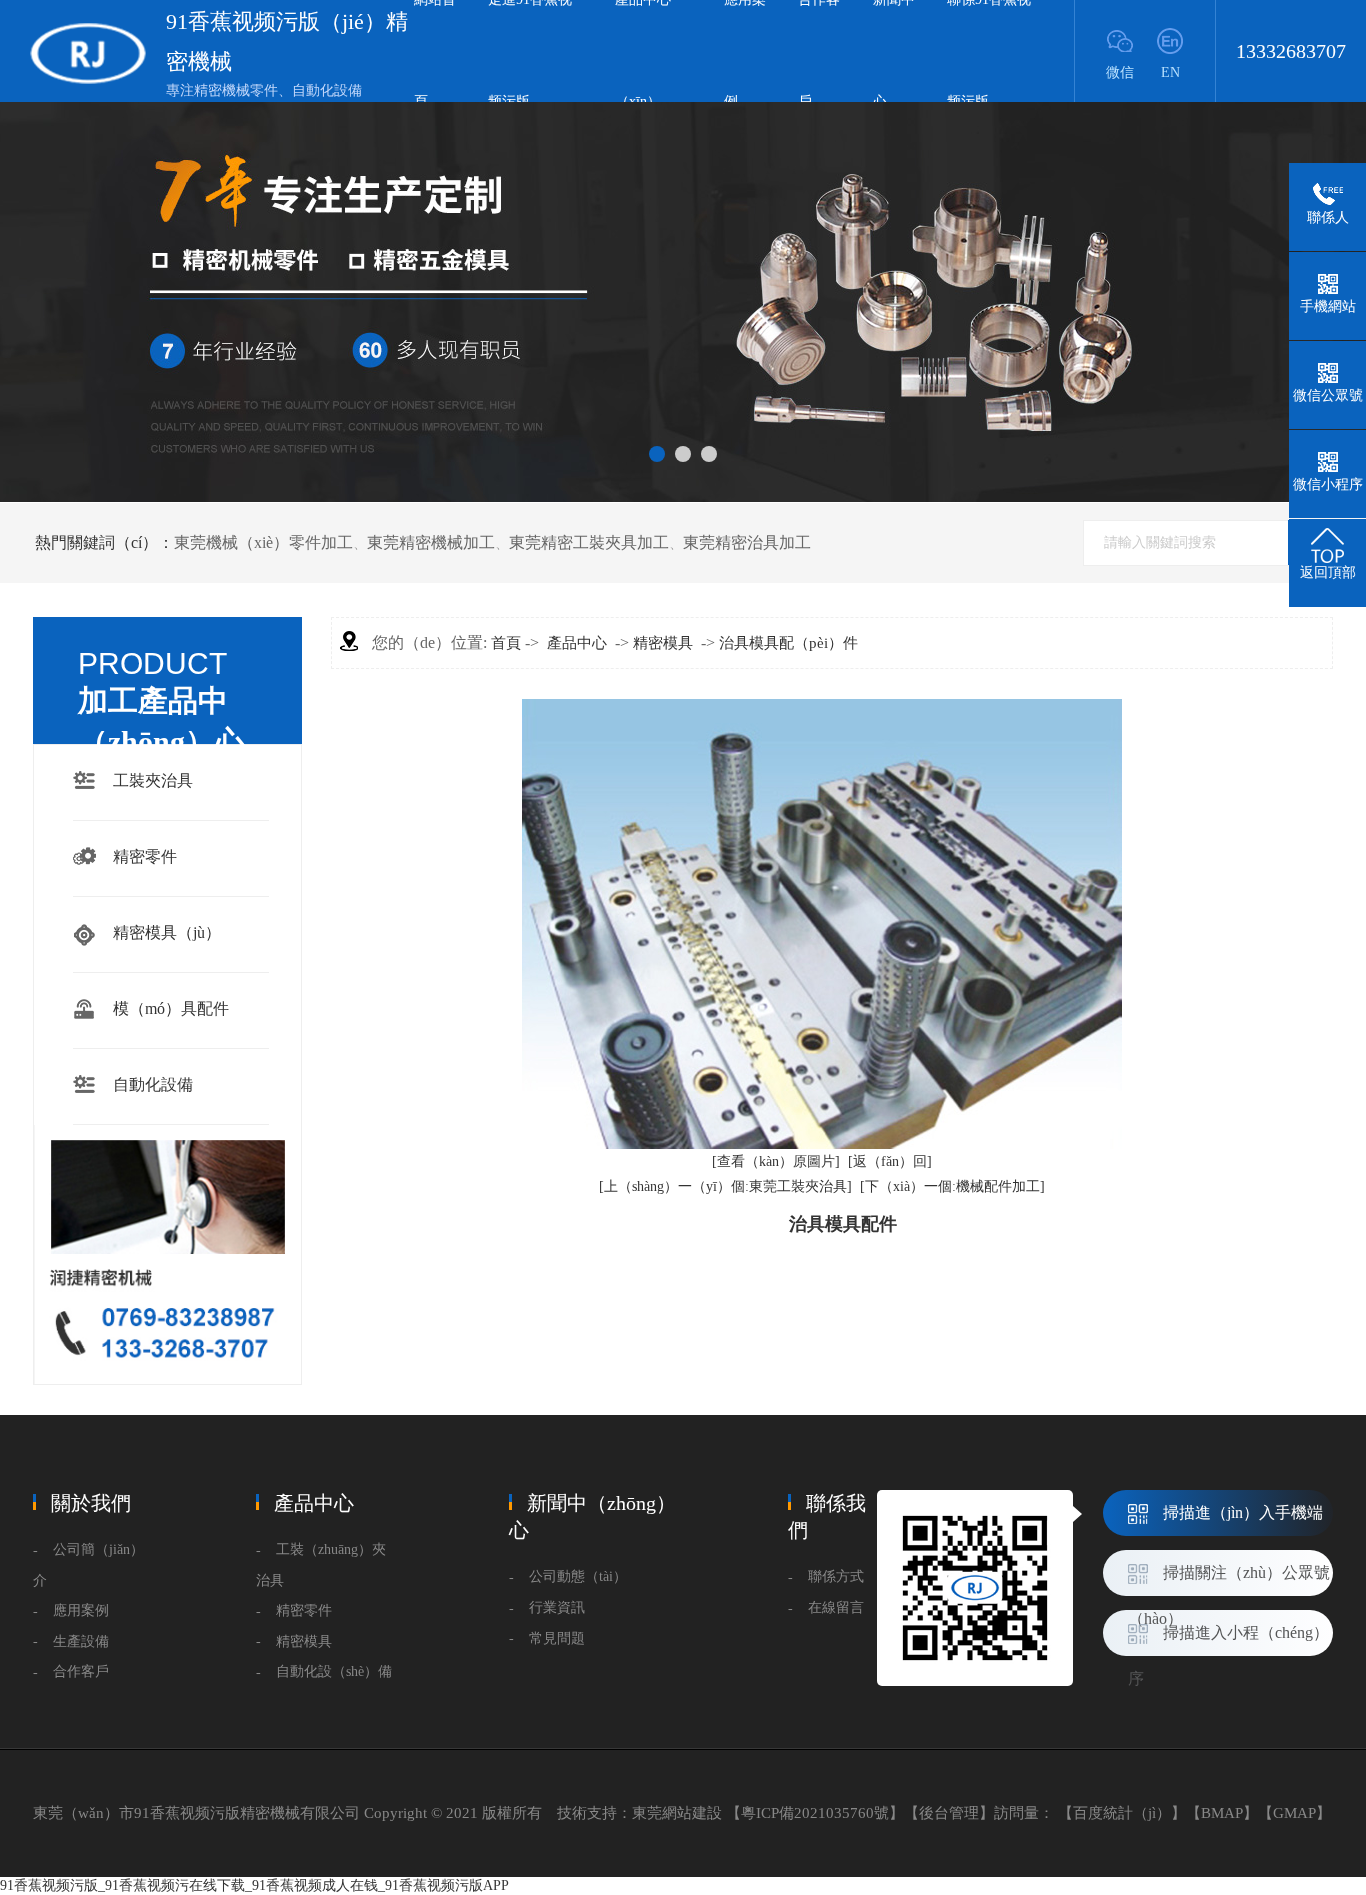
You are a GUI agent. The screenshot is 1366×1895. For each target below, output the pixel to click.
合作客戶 (81, 1671)
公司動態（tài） (578, 1576)
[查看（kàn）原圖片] (776, 1161)
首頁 (506, 643)
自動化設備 (153, 1084)
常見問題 (557, 1638)
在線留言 (836, 1607)
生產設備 (81, 1641)
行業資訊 (557, 1607)
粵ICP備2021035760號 (815, 1813)
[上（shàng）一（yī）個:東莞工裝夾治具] (725, 1186)
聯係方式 (836, 1576)
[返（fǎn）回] (890, 1161)
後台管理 (949, 1813)
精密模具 (663, 643)
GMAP (1294, 1813)
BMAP (1222, 1813)
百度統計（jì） (1122, 1813)
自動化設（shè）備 (334, 1671)
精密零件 (145, 856)
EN (1170, 72)
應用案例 (81, 1610)
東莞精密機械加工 (431, 542)
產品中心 (577, 643)
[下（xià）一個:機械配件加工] (952, 1186)
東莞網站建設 (677, 1813)
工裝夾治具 (153, 780)
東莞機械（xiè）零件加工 (263, 542)
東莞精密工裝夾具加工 (589, 542)
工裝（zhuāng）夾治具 (321, 1565)
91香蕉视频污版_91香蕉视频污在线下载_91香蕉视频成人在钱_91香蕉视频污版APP (254, 1885)
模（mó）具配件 (171, 1008)
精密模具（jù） (167, 932)
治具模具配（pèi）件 (788, 643)
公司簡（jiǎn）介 (88, 1565)
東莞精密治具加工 (747, 542)
